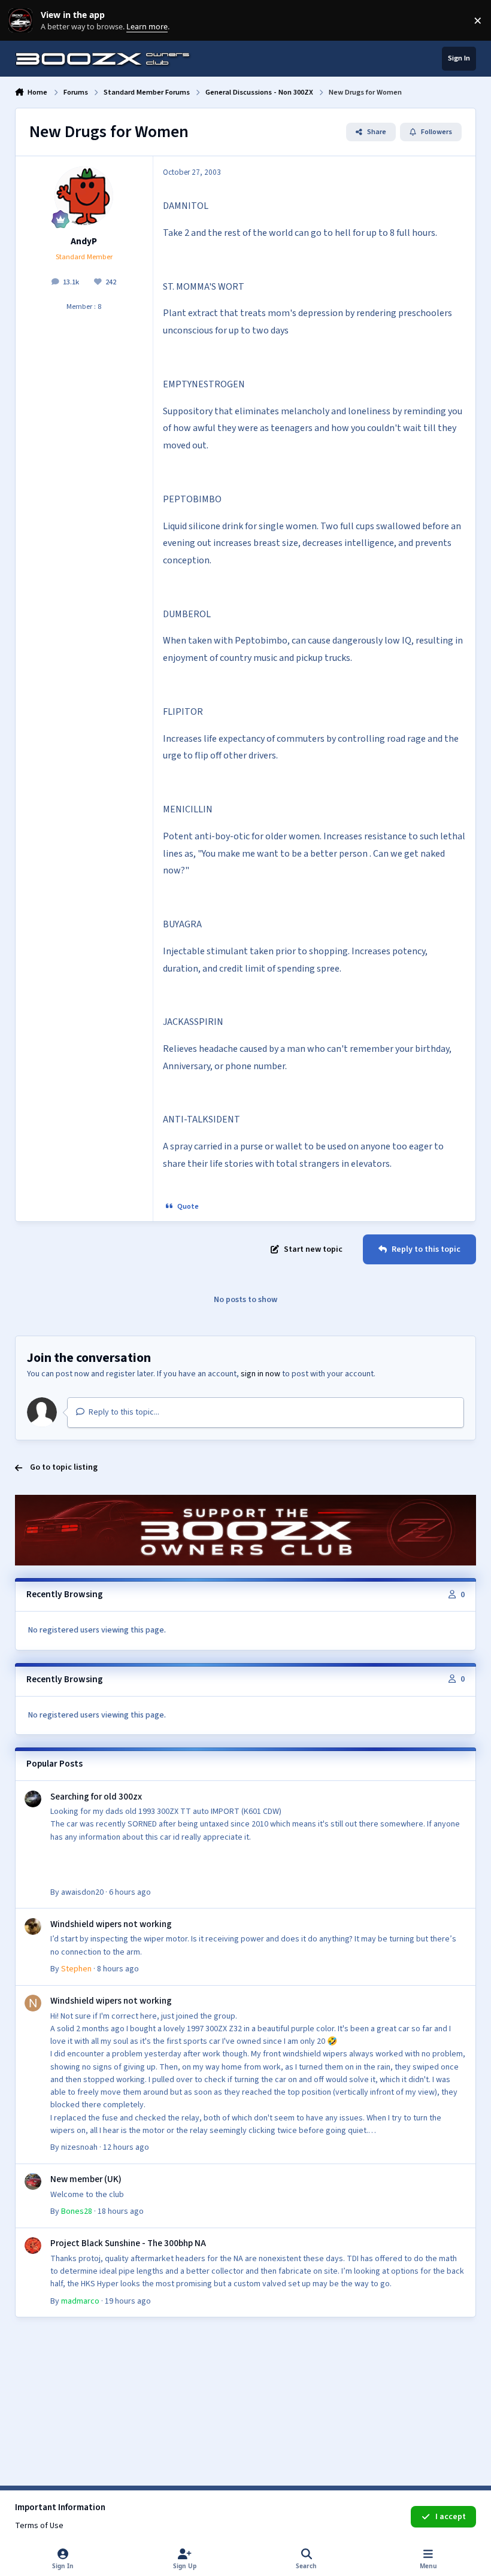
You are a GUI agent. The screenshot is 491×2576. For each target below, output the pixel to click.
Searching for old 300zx (96, 1797)
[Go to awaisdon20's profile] (33, 1799)
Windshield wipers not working (111, 1924)
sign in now (260, 1374)
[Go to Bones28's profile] (33, 2181)
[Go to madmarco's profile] (33, 2246)
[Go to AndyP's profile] (84, 196)
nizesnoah (79, 2147)
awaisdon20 (82, 1892)
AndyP (84, 241)
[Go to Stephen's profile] (33, 1926)
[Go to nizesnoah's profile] (33, 2003)
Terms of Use (39, 2526)
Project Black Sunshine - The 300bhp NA (128, 2243)
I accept (451, 2517)
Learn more (23, 21)
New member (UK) (86, 2179)
